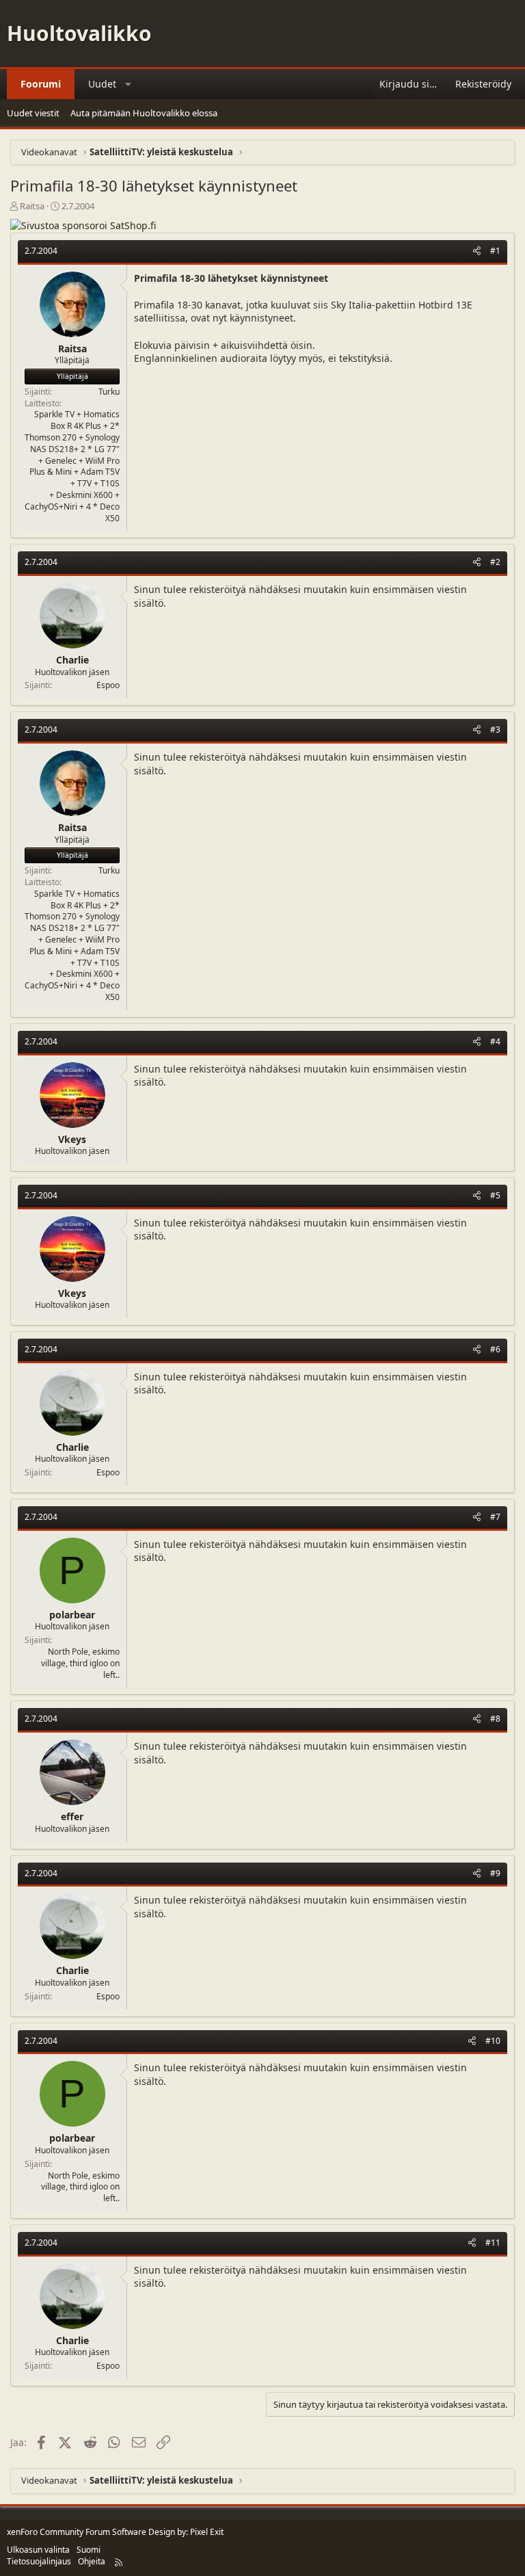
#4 (495, 1041)
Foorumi (41, 84)
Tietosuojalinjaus (39, 2561)
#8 (495, 1719)
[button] (129, 84)
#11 (493, 2243)
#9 (495, 1873)
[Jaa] (477, 251)
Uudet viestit (33, 113)
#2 (495, 562)
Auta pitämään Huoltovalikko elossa (144, 113)
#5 (495, 1195)
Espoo (108, 685)
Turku (109, 392)
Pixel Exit (207, 2532)
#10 (493, 2041)
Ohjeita (92, 2561)
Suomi (89, 2550)
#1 (495, 251)
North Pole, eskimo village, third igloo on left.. (80, 1663)
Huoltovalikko (79, 33)
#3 (495, 730)
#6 (495, 1349)
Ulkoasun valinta (38, 2550)
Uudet (102, 84)
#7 (495, 1517)
